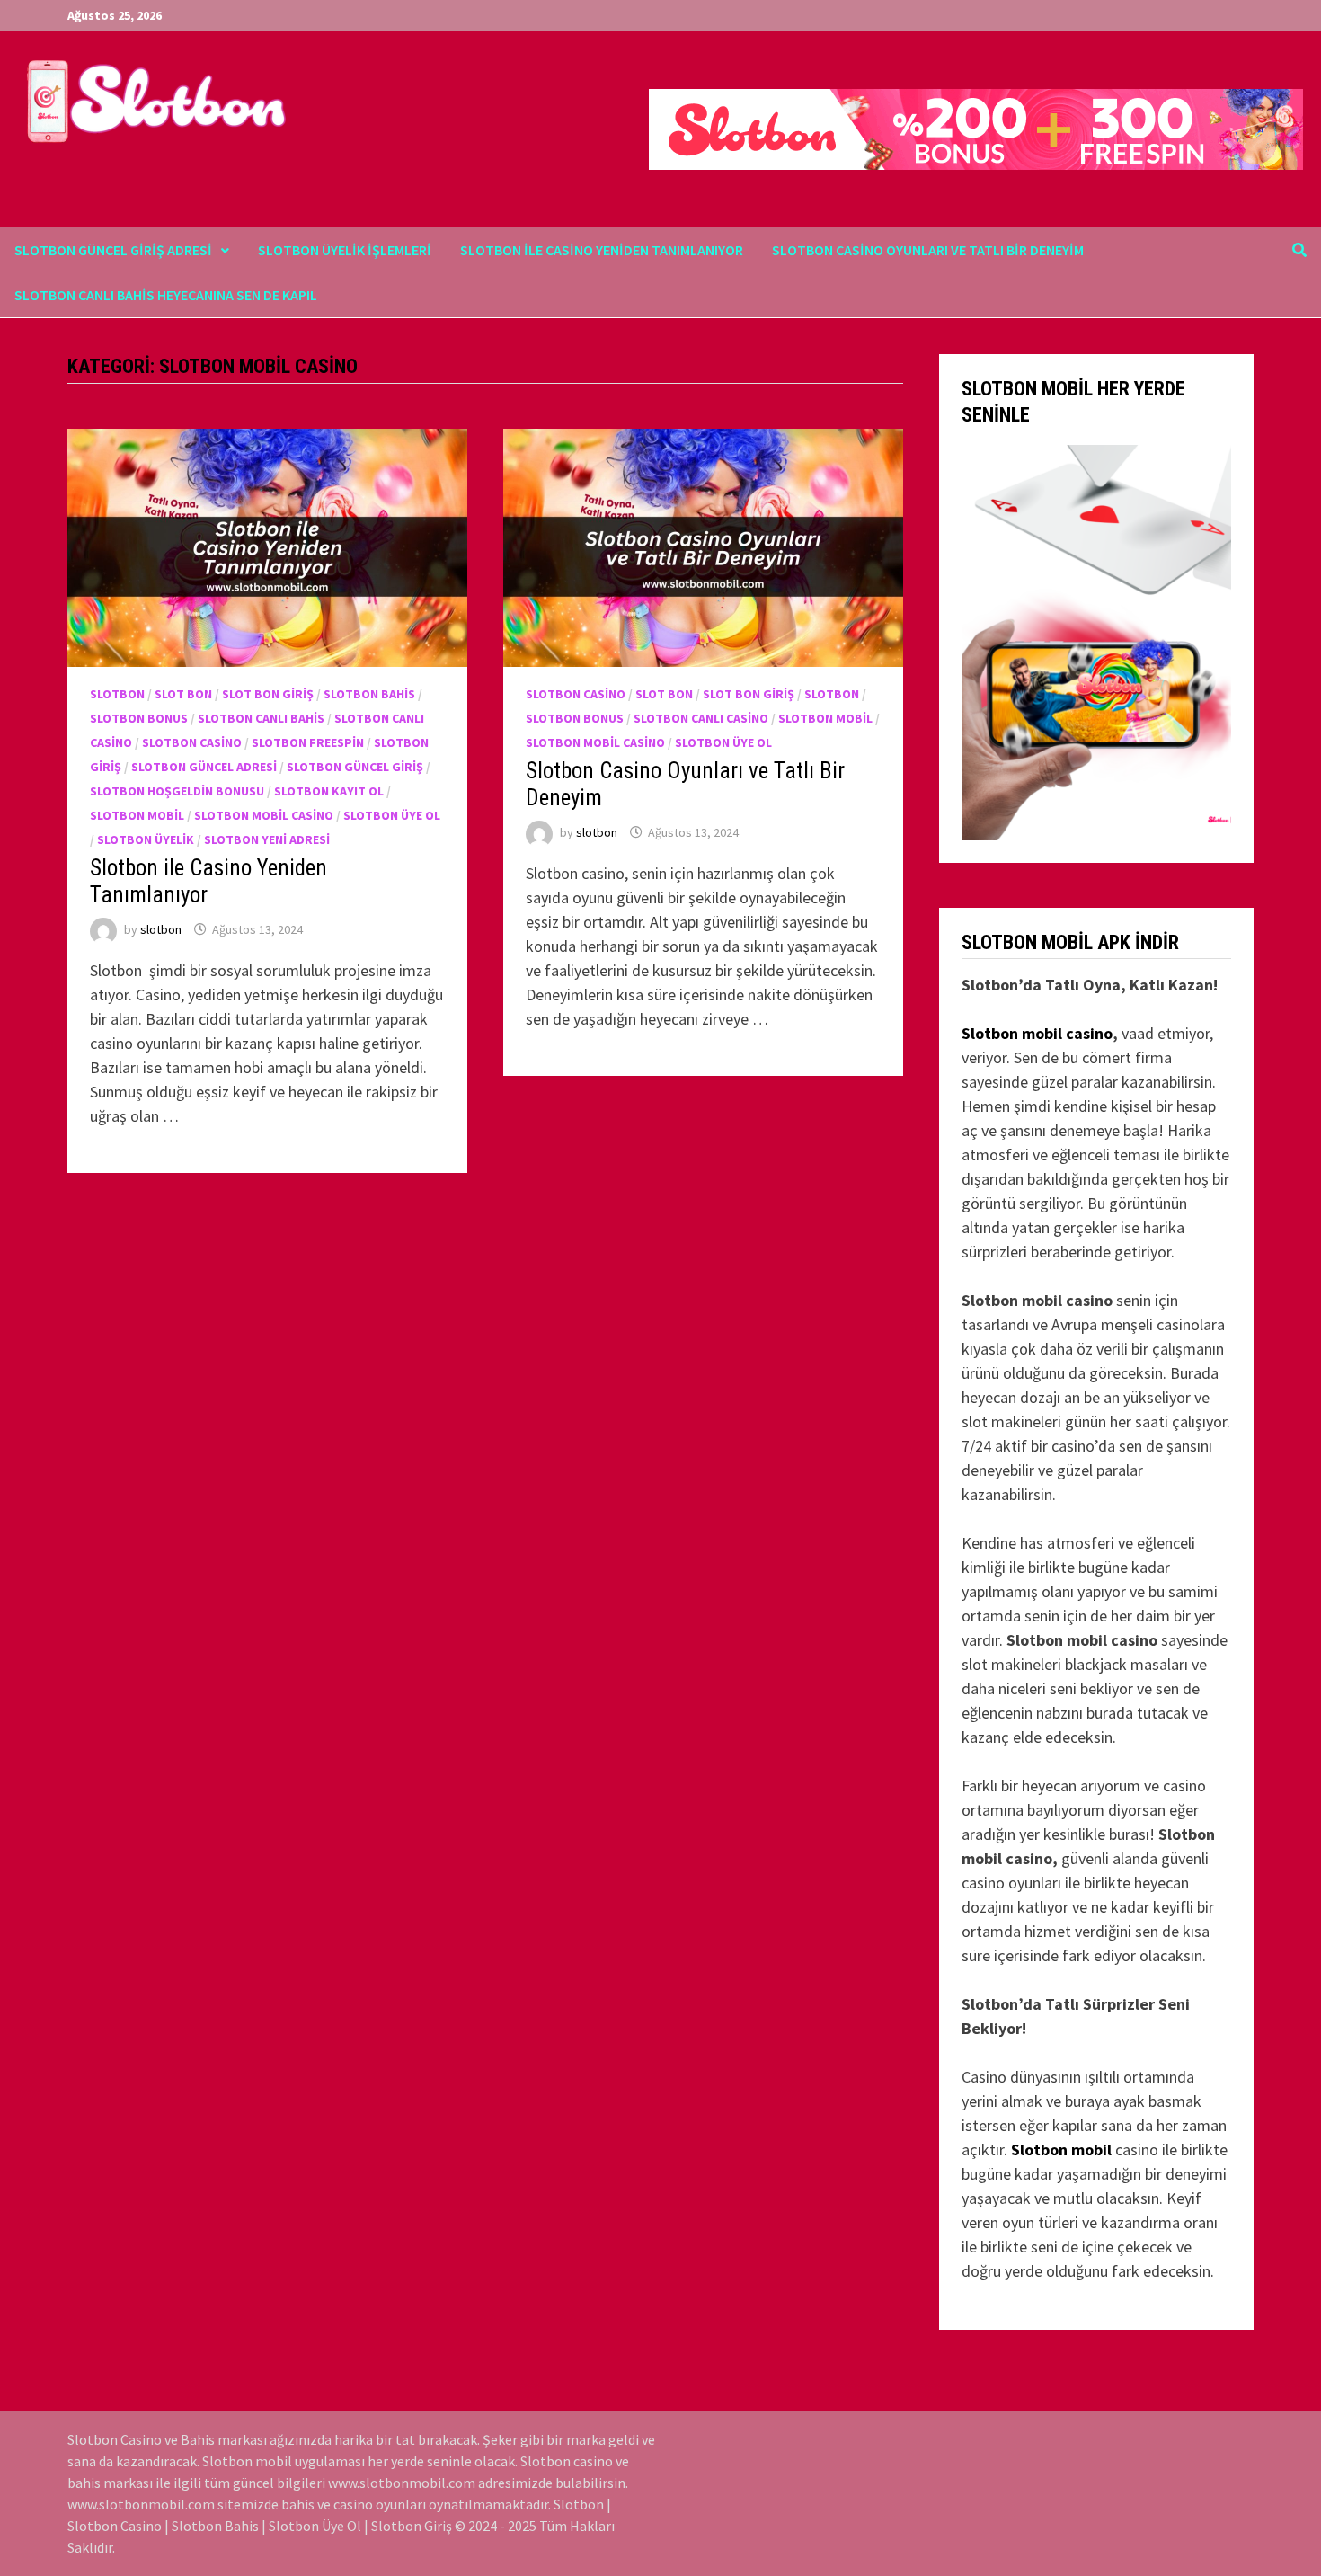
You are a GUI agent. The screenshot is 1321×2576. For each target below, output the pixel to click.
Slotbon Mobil (137, 815)
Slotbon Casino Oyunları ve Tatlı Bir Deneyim (928, 250)
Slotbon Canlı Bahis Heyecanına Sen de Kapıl (166, 295)
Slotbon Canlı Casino (701, 718)
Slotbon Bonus (139, 718)
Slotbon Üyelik (146, 839)
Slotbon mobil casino (1037, 1033)
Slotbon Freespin (308, 742)
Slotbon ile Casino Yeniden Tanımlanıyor (602, 250)
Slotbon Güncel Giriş (355, 767)
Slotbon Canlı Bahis (261, 718)
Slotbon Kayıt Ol (329, 791)
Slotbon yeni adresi (267, 839)
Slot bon (183, 694)
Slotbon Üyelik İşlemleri (345, 250)
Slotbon (117, 694)
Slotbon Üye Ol (392, 815)
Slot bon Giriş (268, 694)
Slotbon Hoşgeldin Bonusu (177, 791)
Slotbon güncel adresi (204, 767)
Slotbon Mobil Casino (264, 815)
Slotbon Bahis (369, 694)
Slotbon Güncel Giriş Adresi (113, 250)
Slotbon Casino (192, 742)
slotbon (161, 929)
